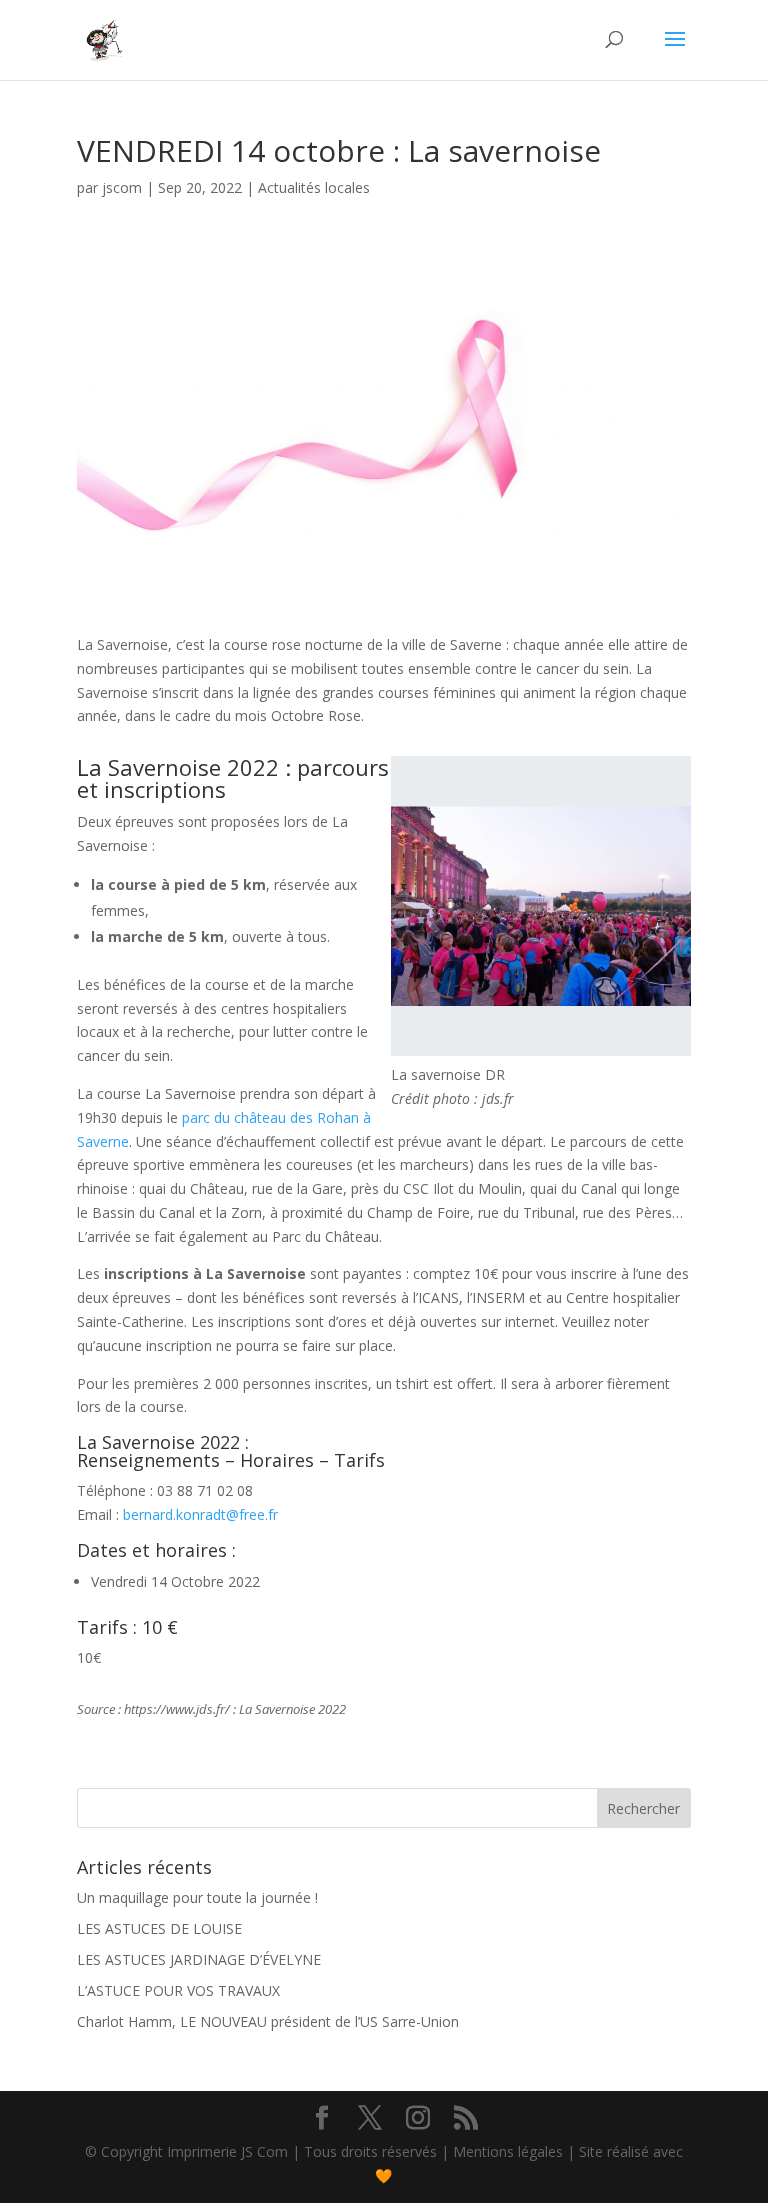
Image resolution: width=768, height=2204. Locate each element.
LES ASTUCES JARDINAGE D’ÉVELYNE (199, 1959)
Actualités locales (314, 187)
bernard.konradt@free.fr (200, 1514)
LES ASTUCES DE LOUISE (159, 1928)
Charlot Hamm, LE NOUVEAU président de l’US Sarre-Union (268, 2021)
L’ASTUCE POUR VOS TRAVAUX (178, 1990)
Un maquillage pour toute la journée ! (197, 1897)
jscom (122, 187)
